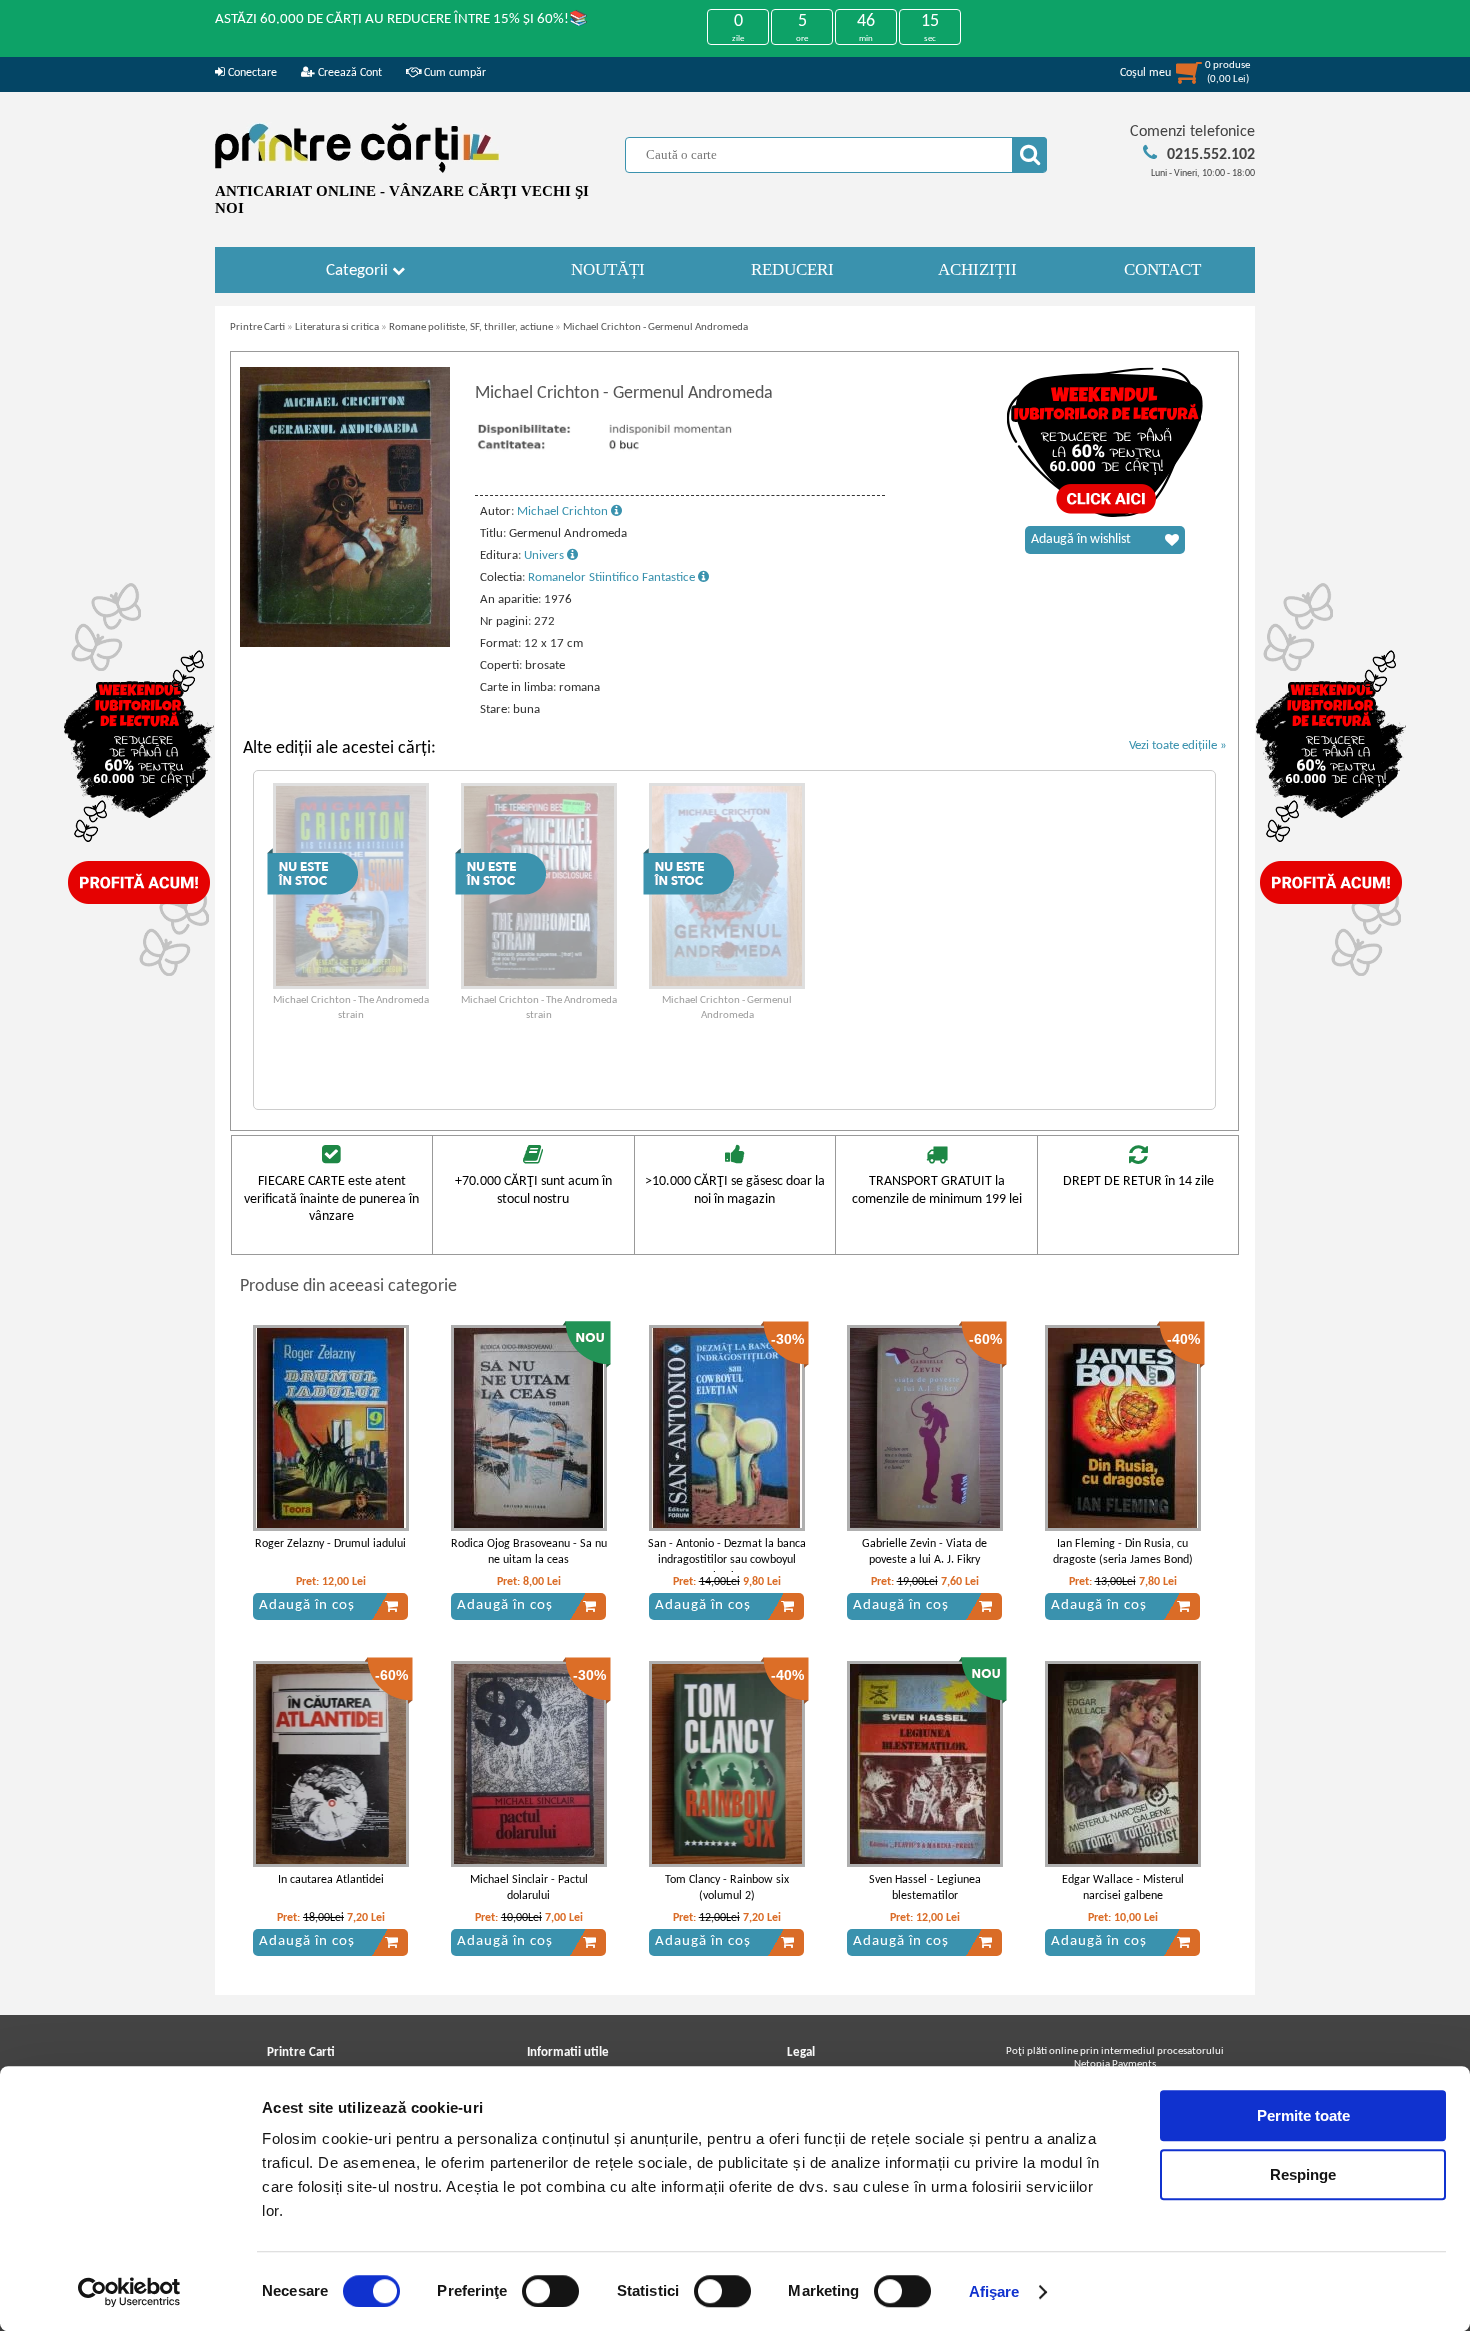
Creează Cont (348, 73)
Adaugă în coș (307, 1605)
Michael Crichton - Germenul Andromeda (655, 327)
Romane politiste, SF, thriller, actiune (471, 327)
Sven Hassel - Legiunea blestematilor (925, 1888)
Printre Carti (257, 327)
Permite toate (1303, 2115)
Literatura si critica (337, 327)
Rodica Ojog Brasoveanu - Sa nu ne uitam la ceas (529, 1552)
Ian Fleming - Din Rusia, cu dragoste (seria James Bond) (1123, 1552)
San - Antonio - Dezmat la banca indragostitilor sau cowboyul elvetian (727, 1561)
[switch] (550, 2291)
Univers (545, 555)
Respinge (1303, 2174)
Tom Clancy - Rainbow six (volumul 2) (727, 1888)
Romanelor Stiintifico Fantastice (613, 577)
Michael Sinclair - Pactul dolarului (529, 1888)
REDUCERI (792, 269)
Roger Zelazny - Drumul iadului (330, 1544)
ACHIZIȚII (977, 269)
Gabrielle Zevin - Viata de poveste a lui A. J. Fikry (924, 1552)
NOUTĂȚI (608, 269)
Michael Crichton (564, 511)
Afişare (994, 2291)
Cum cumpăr (453, 73)
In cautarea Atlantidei (331, 1880)
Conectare (251, 73)
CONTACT (1162, 269)
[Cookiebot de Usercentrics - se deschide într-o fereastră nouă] (129, 2292)
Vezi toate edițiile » (1178, 745)
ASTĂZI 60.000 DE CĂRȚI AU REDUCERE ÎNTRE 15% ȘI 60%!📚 (401, 19)
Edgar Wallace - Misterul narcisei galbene (1123, 1888)
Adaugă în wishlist (1081, 539)
